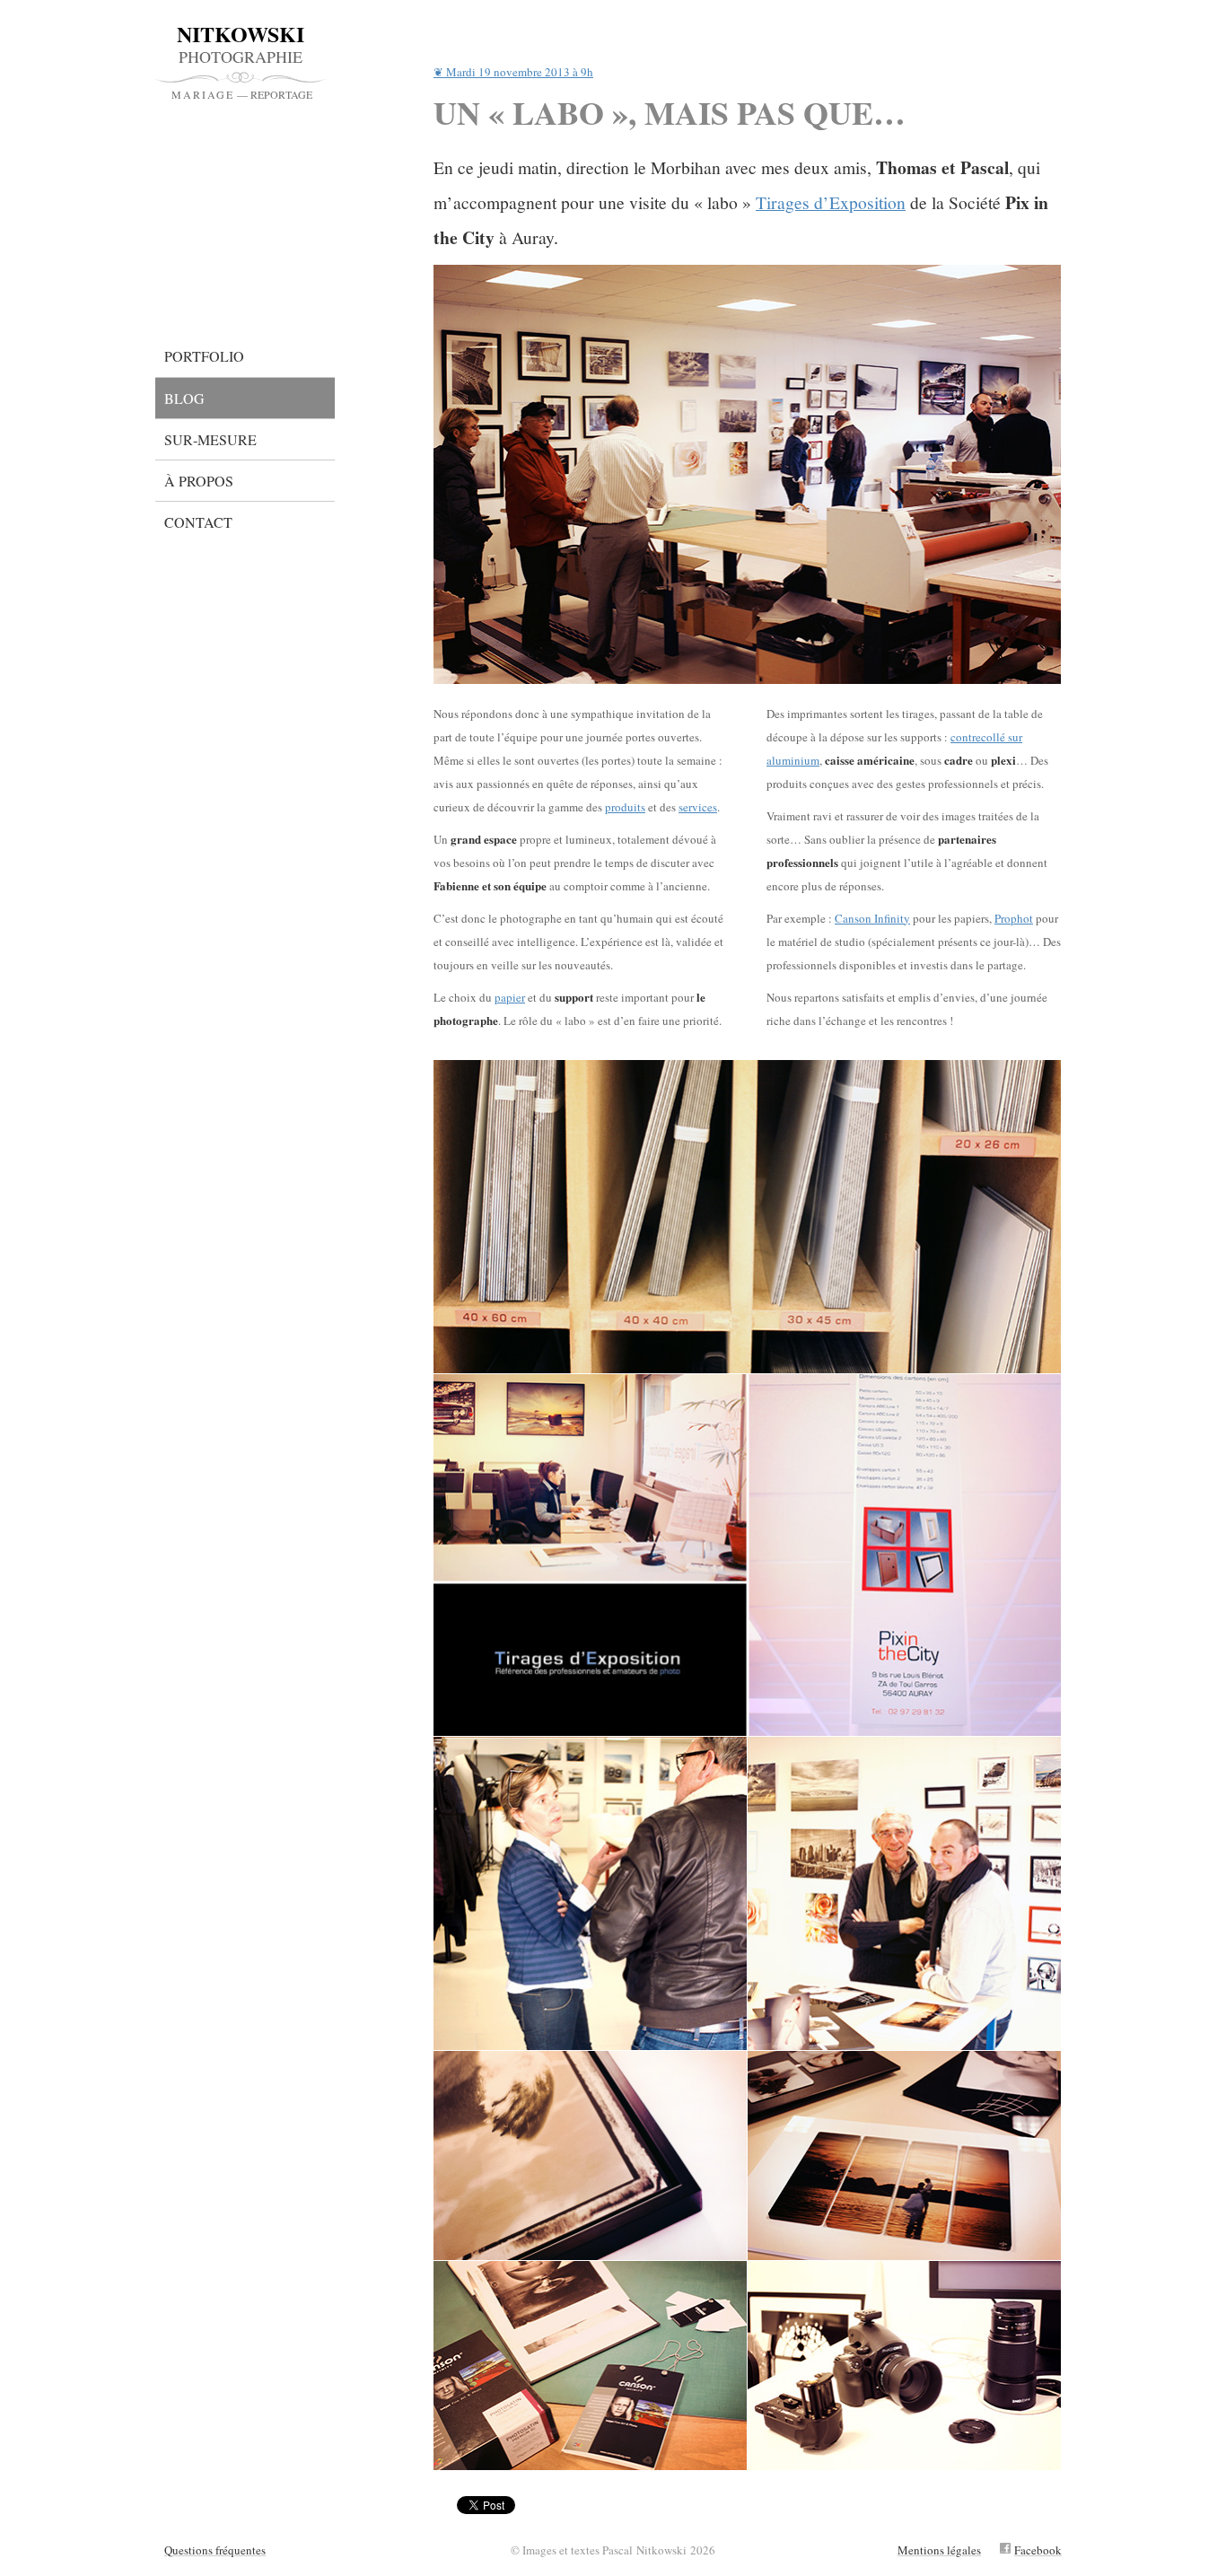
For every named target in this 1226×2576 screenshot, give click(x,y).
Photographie (242, 61)
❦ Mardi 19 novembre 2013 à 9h (513, 73)
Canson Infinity (872, 918)
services (698, 807)
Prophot (1014, 918)
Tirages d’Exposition (831, 202)
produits (625, 807)
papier (510, 997)
